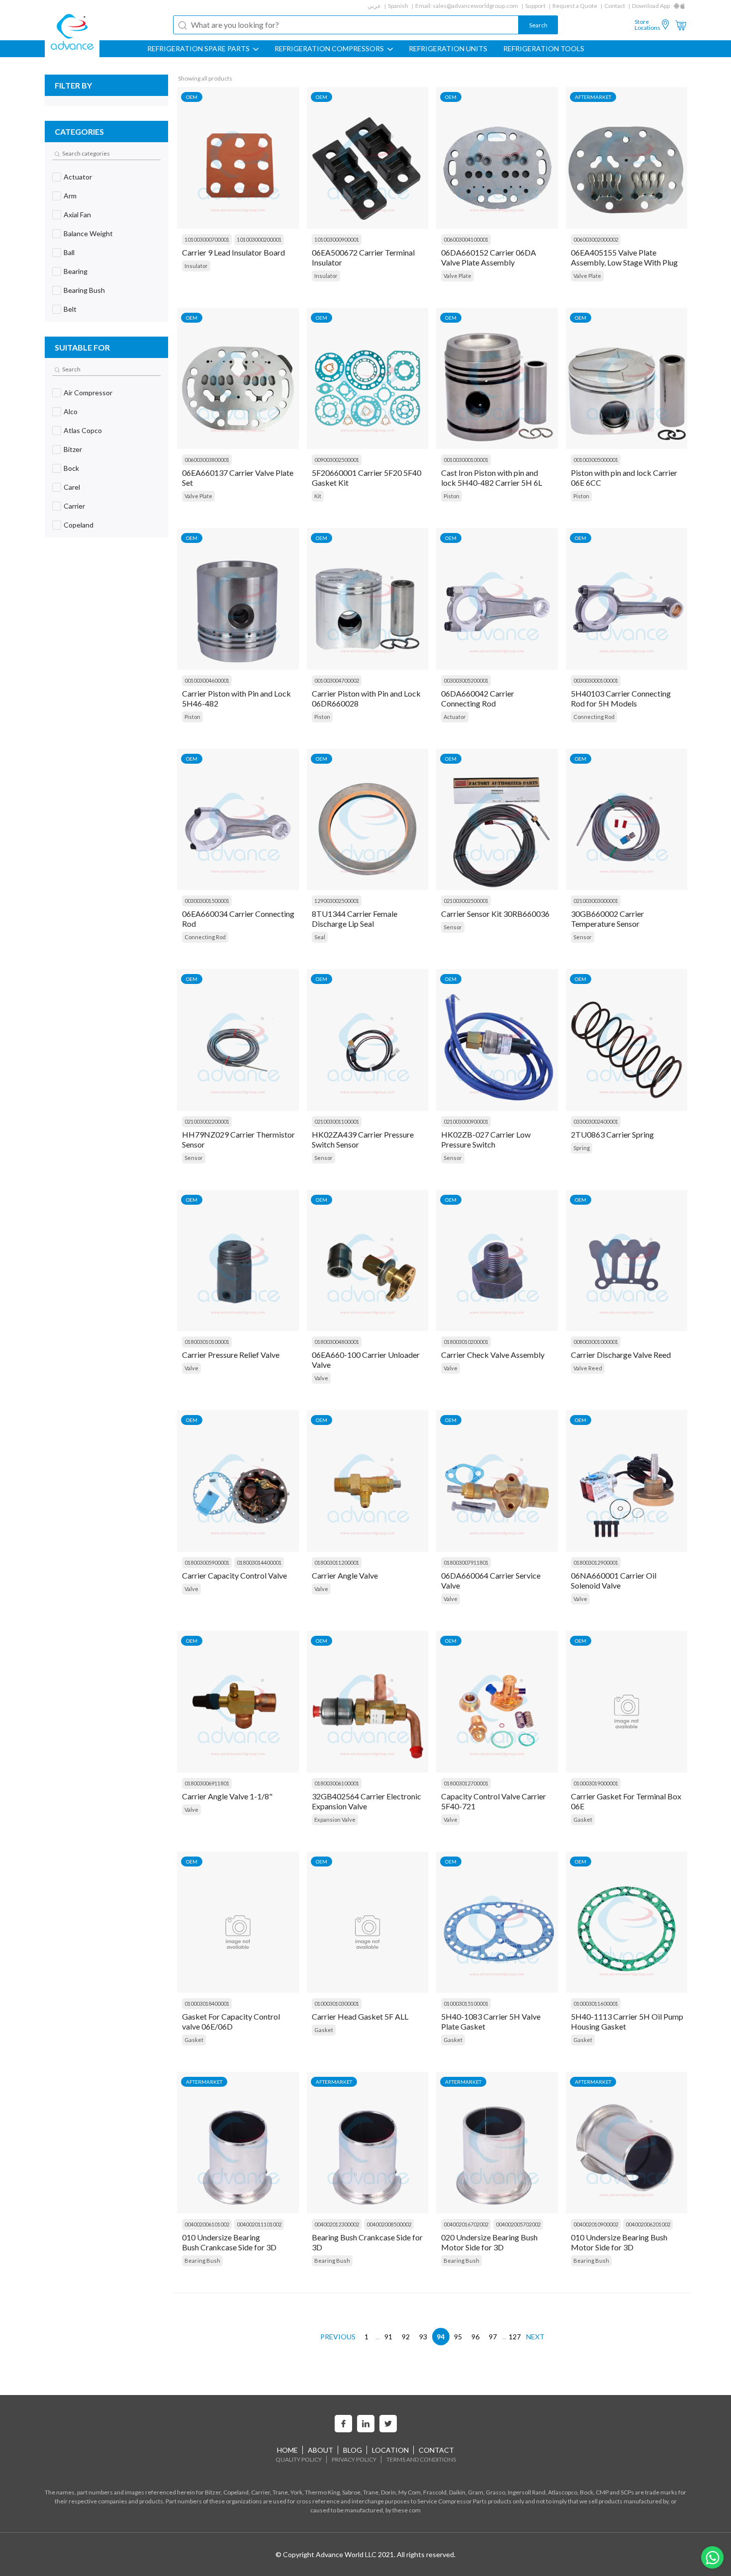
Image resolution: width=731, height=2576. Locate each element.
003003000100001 (596, 680)
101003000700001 (207, 239)
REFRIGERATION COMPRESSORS (330, 49)
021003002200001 (207, 1121)
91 (388, 2337)
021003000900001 (466, 1121)
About (320, 2450)
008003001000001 (596, 1342)
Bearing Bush (84, 290)
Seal (320, 937)
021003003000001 (596, 901)
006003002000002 (596, 239)
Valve (191, 1368)
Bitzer (73, 449)
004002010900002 (596, 2224)
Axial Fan (77, 215)
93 (423, 2337)
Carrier (74, 506)
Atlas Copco (83, 430)
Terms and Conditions (421, 2459)
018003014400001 (259, 1562)
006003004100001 (466, 239)
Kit (318, 496)
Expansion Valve (335, 1820)
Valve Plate (457, 276)
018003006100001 (337, 1783)
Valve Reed (588, 1368)
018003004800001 (337, 1342)
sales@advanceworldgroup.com (475, 6)
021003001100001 (337, 1121)
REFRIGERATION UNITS (448, 49)
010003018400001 (207, 2003)
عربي (374, 6)
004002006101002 (207, 2224)
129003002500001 (337, 901)
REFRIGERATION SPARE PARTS (199, 49)
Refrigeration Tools (544, 49)
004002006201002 (648, 2224)
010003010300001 (337, 2003)
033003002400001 (596, 1121)
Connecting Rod (594, 717)
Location (390, 2450)
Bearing (76, 271)
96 (475, 2337)
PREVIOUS (338, 2337)
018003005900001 (207, 1562)
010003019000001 (596, 1783)
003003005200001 (466, 680)
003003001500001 (207, 901)
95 (458, 2337)
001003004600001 (207, 680)
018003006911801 (207, 1783)
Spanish (398, 6)
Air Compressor (88, 393)
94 (441, 2337)
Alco (71, 411)
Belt (70, 309)
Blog (353, 2450)
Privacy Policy (354, 2459)
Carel (72, 487)
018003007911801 (466, 1562)
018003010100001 (207, 1342)
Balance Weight (88, 233)
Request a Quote (575, 6)
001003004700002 (337, 680)
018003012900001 (596, 1562)
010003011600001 (596, 2003)
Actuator (78, 177)
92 (406, 2337)
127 (515, 2337)
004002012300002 (337, 2224)
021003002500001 (466, 901)
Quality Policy (299, 2459)
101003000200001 (259, 239)
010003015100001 (466, 2003)
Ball (69, 252)
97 (493, 2337)
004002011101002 (259, 2224)
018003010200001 (466, 1342)
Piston (452, 496)
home (287, 2450)
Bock (71, 468)
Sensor (453, 927)
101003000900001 (337, 239)
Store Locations (647, 25)
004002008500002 (389, 2224)
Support (535, 6)
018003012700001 (466, 1783)
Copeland (79, 525)
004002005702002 (518, 2224)
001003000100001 (466, 460)
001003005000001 (596, 460)
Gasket (583, 1820)
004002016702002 (466, 2224)
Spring (582, 1148)
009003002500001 (337, 460)
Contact (615, 6)
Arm (70, 196)
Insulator (196, 266)
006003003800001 (207, 460)
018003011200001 (337, 1562)
